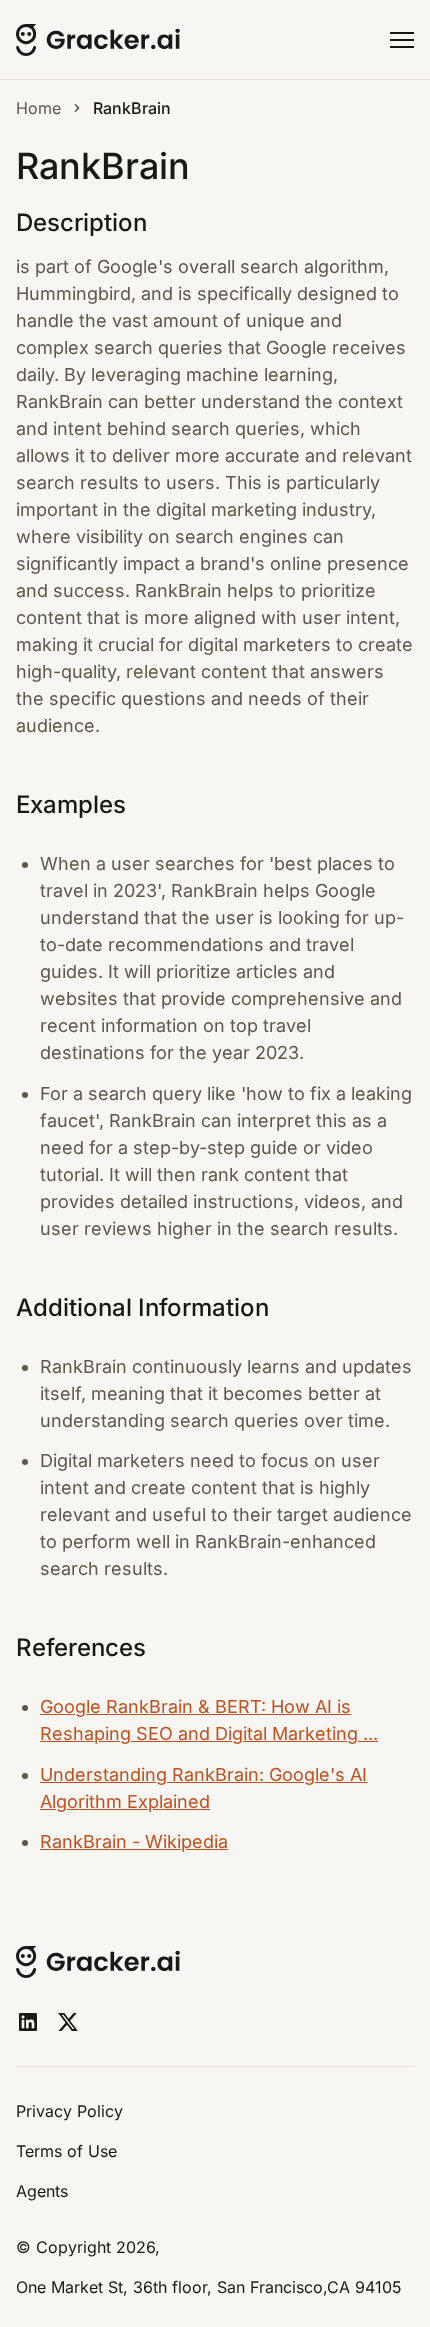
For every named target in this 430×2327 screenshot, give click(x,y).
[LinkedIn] (28, 2022)
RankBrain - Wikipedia (134, 1841)
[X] (68, 2022)
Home (38, 108)
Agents (42, 2191)
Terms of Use (66, 2151)
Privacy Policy (69, 2111)
